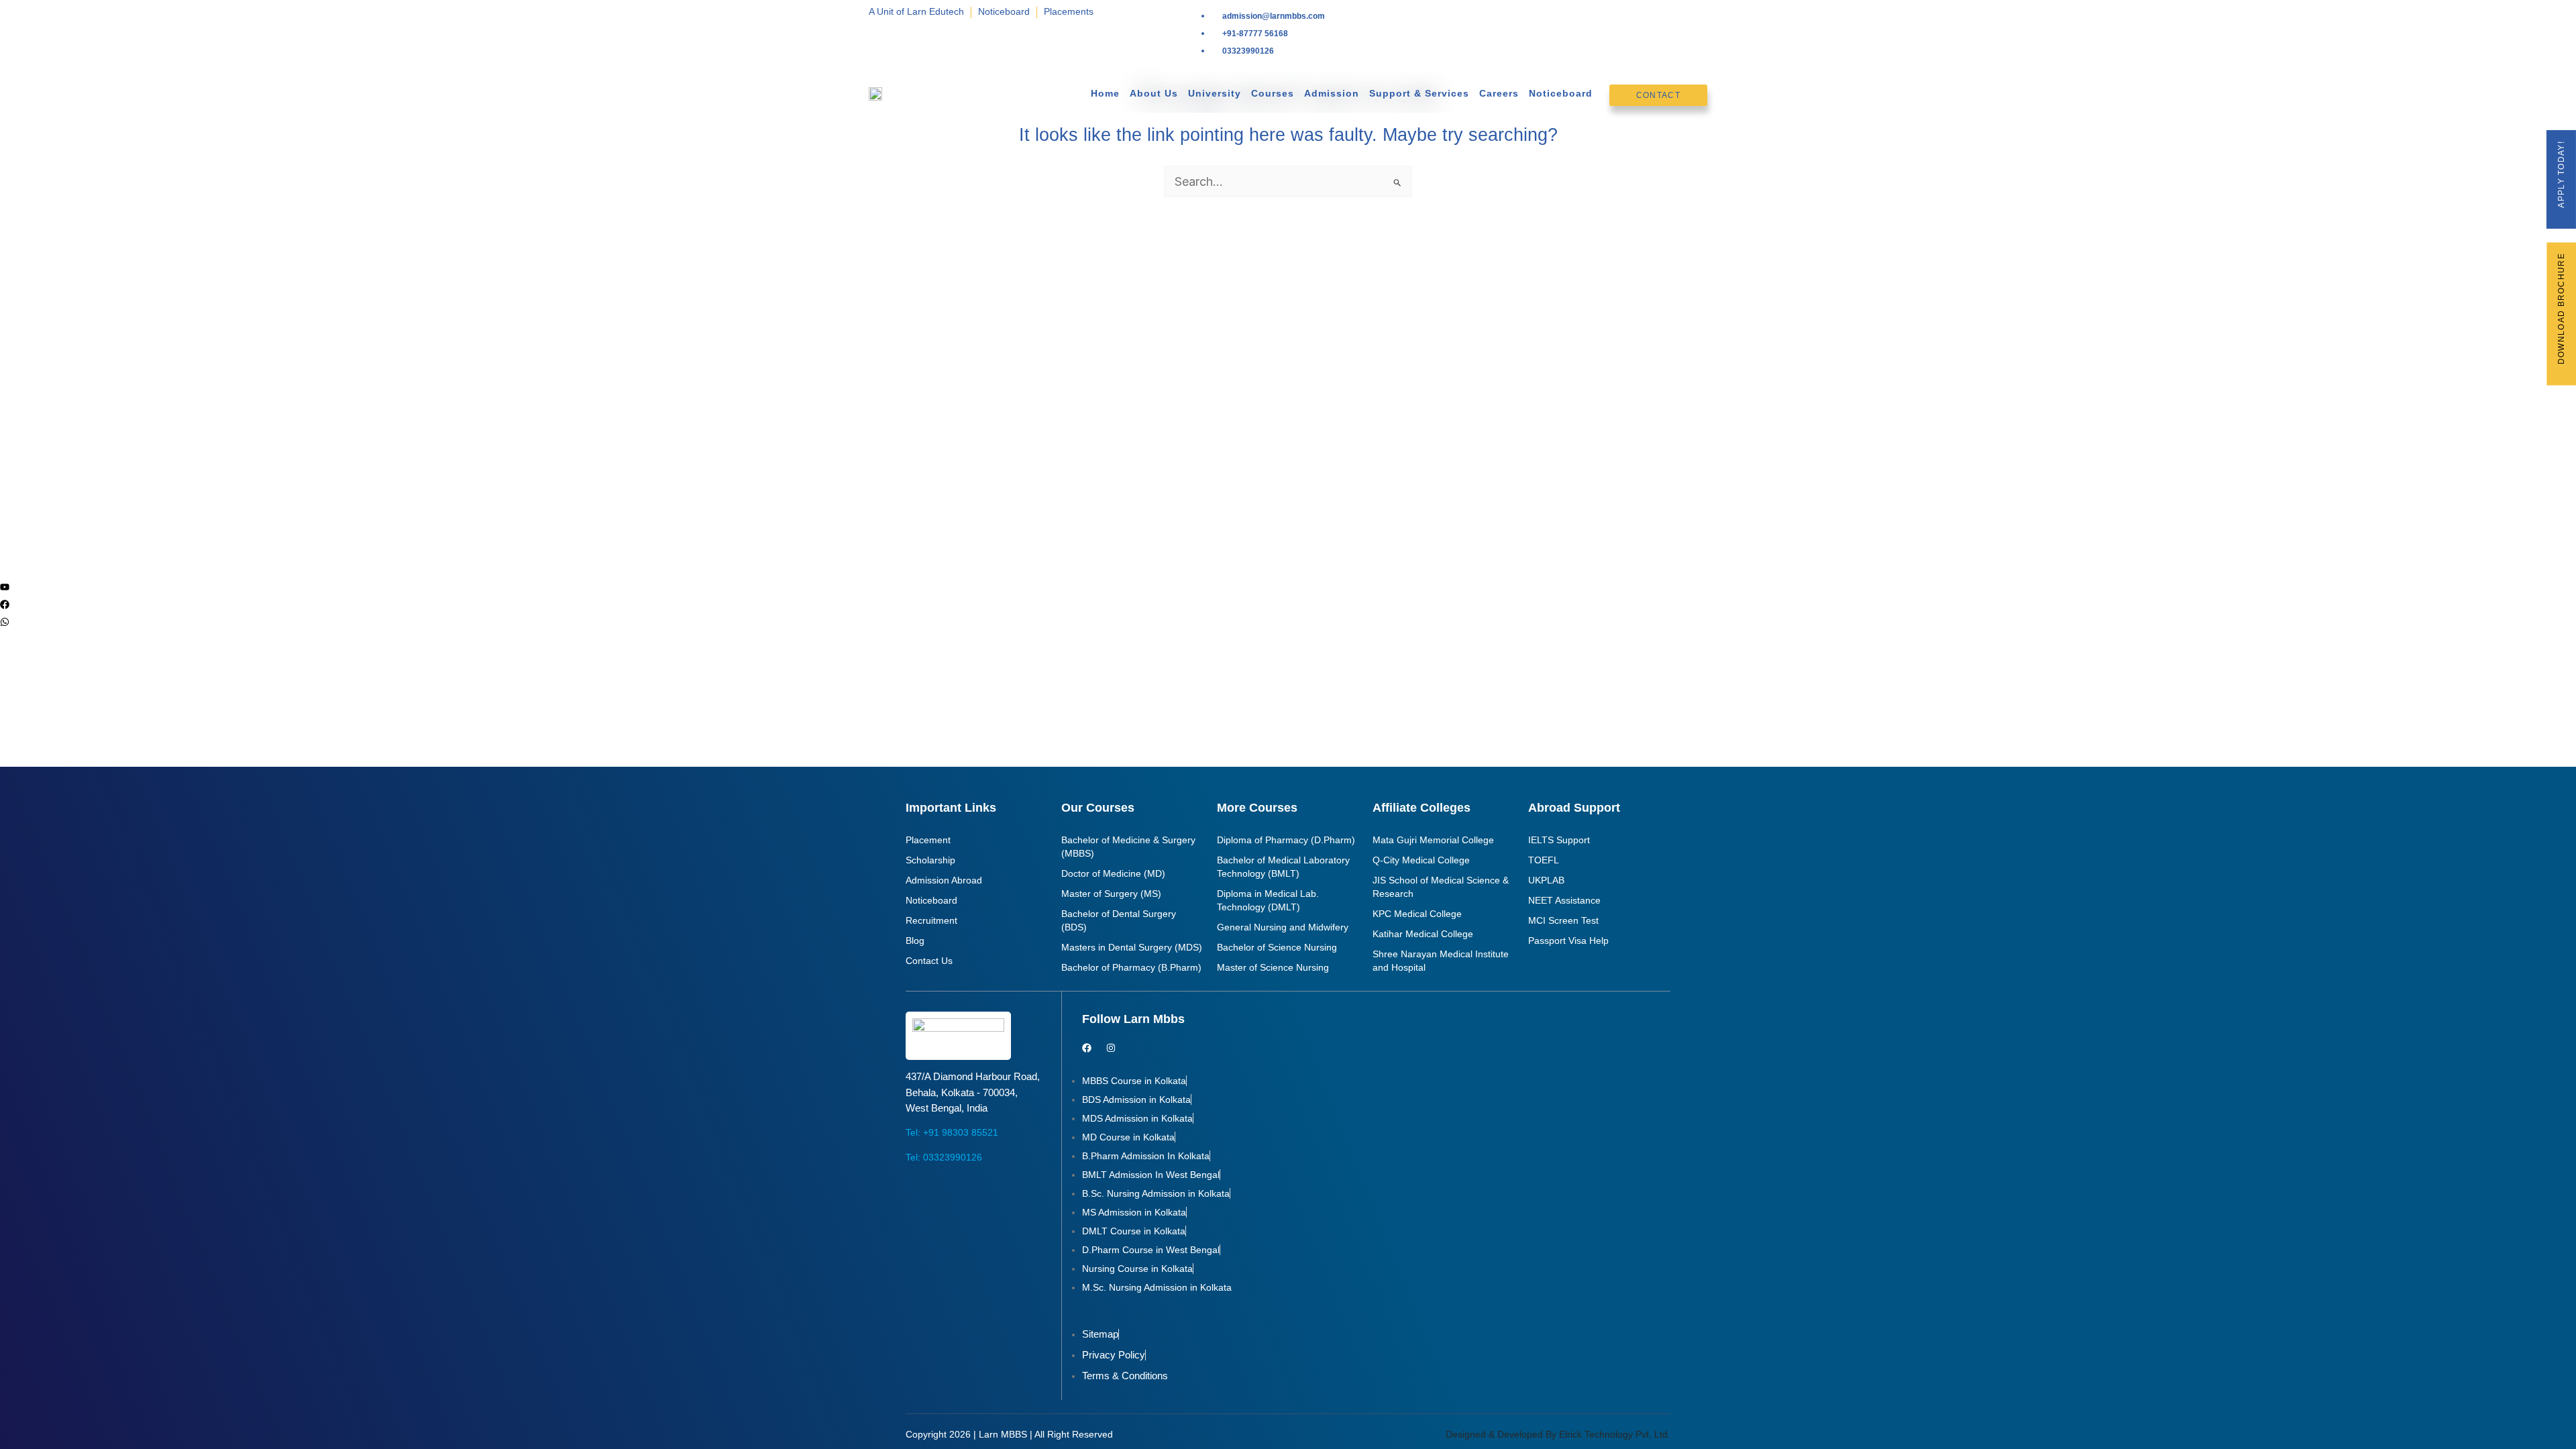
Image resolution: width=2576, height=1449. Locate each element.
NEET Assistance (1564, 900)
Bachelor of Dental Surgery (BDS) (1119, 920)
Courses (1273, 93)
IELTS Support (1559, 840)
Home (1105, 93)
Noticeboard (1004, 11)
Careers (1499, 93)
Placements (1069, 11)
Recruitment (931, 920)
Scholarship (930, 860)
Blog (915, 941)
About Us (1154, 93)
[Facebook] (5, 604)
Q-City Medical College (1421, 860)
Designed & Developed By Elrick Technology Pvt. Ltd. (1558, 1434)
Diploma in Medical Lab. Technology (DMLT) (1268, 900)
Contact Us (929, 961)
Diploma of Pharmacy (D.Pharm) (1286, 840)
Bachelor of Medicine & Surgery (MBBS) (1128, 847)
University (1215, 93)
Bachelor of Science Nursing (1277, 947)
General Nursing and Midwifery (1283, 927)
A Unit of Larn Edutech (916, 11)
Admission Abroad (944, 880)
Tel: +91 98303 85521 (952, 1132)
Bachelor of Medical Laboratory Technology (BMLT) (1283, 867)
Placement (928, 840)
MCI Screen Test (1563, 920)
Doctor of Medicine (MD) (1113, 873)
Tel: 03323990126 (944, 1157)
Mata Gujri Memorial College (1433, 840)
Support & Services (1419, 93)
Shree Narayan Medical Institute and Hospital (1441, 961)
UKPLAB (1546, 880)
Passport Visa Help (1568, 941)
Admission (1332, 93)
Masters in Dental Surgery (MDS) (1132, 947)
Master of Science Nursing (1273, 967)
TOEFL (1544, 860)
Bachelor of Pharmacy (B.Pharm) (1131, 967)
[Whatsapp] (5, 622)
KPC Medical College (1417, 914)
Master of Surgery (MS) (1111, 894)
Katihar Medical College (1423, 934)
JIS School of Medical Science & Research (1441, 887)
